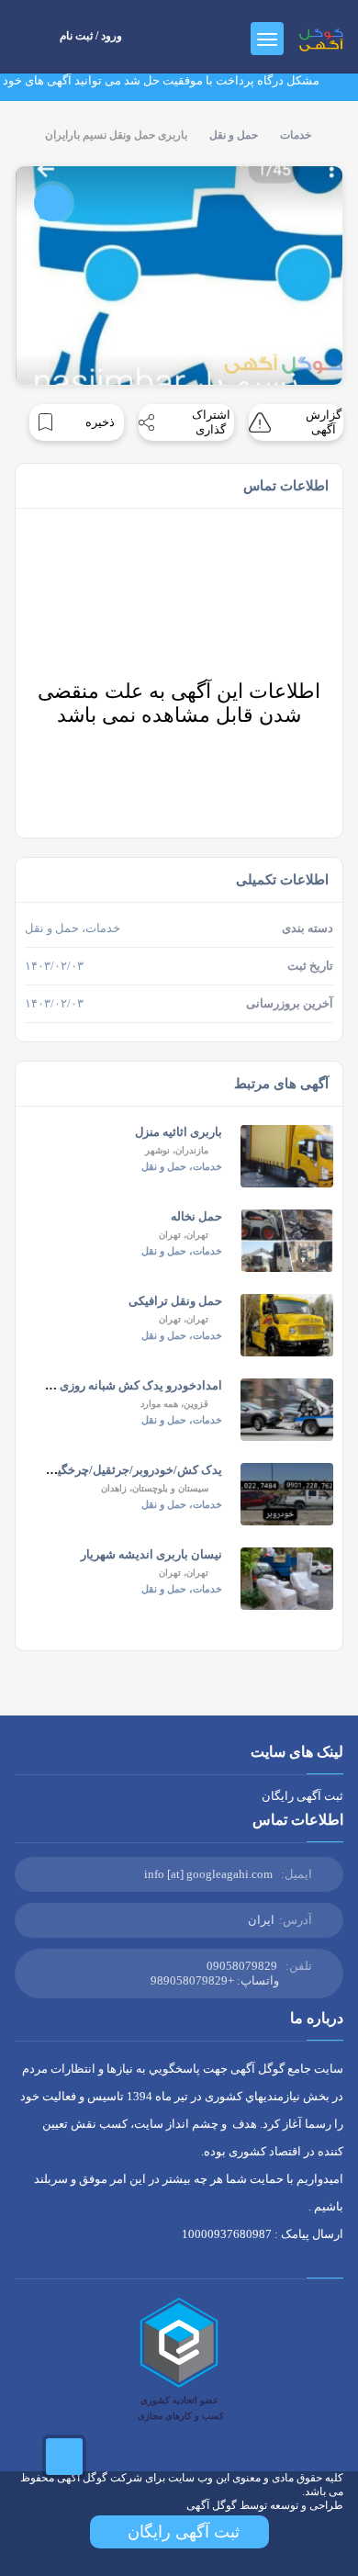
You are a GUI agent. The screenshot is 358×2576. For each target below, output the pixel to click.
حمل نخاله (196, 1216)
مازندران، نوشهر (177, 1150)
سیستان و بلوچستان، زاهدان (155, 1488)
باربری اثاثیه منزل (179, 1132)
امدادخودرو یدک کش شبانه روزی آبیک (129, 1385)
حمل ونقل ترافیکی (175, 1301)
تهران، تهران (184, 1235)
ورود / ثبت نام (91, 36)
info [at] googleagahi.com (208, 1874)
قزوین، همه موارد (174, 1404)
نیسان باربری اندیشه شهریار (151, 1554)
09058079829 (242, 1966)
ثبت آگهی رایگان (302, 1796)
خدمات (296, 135)
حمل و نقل (234, 135)
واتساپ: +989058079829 (215, 1980)
